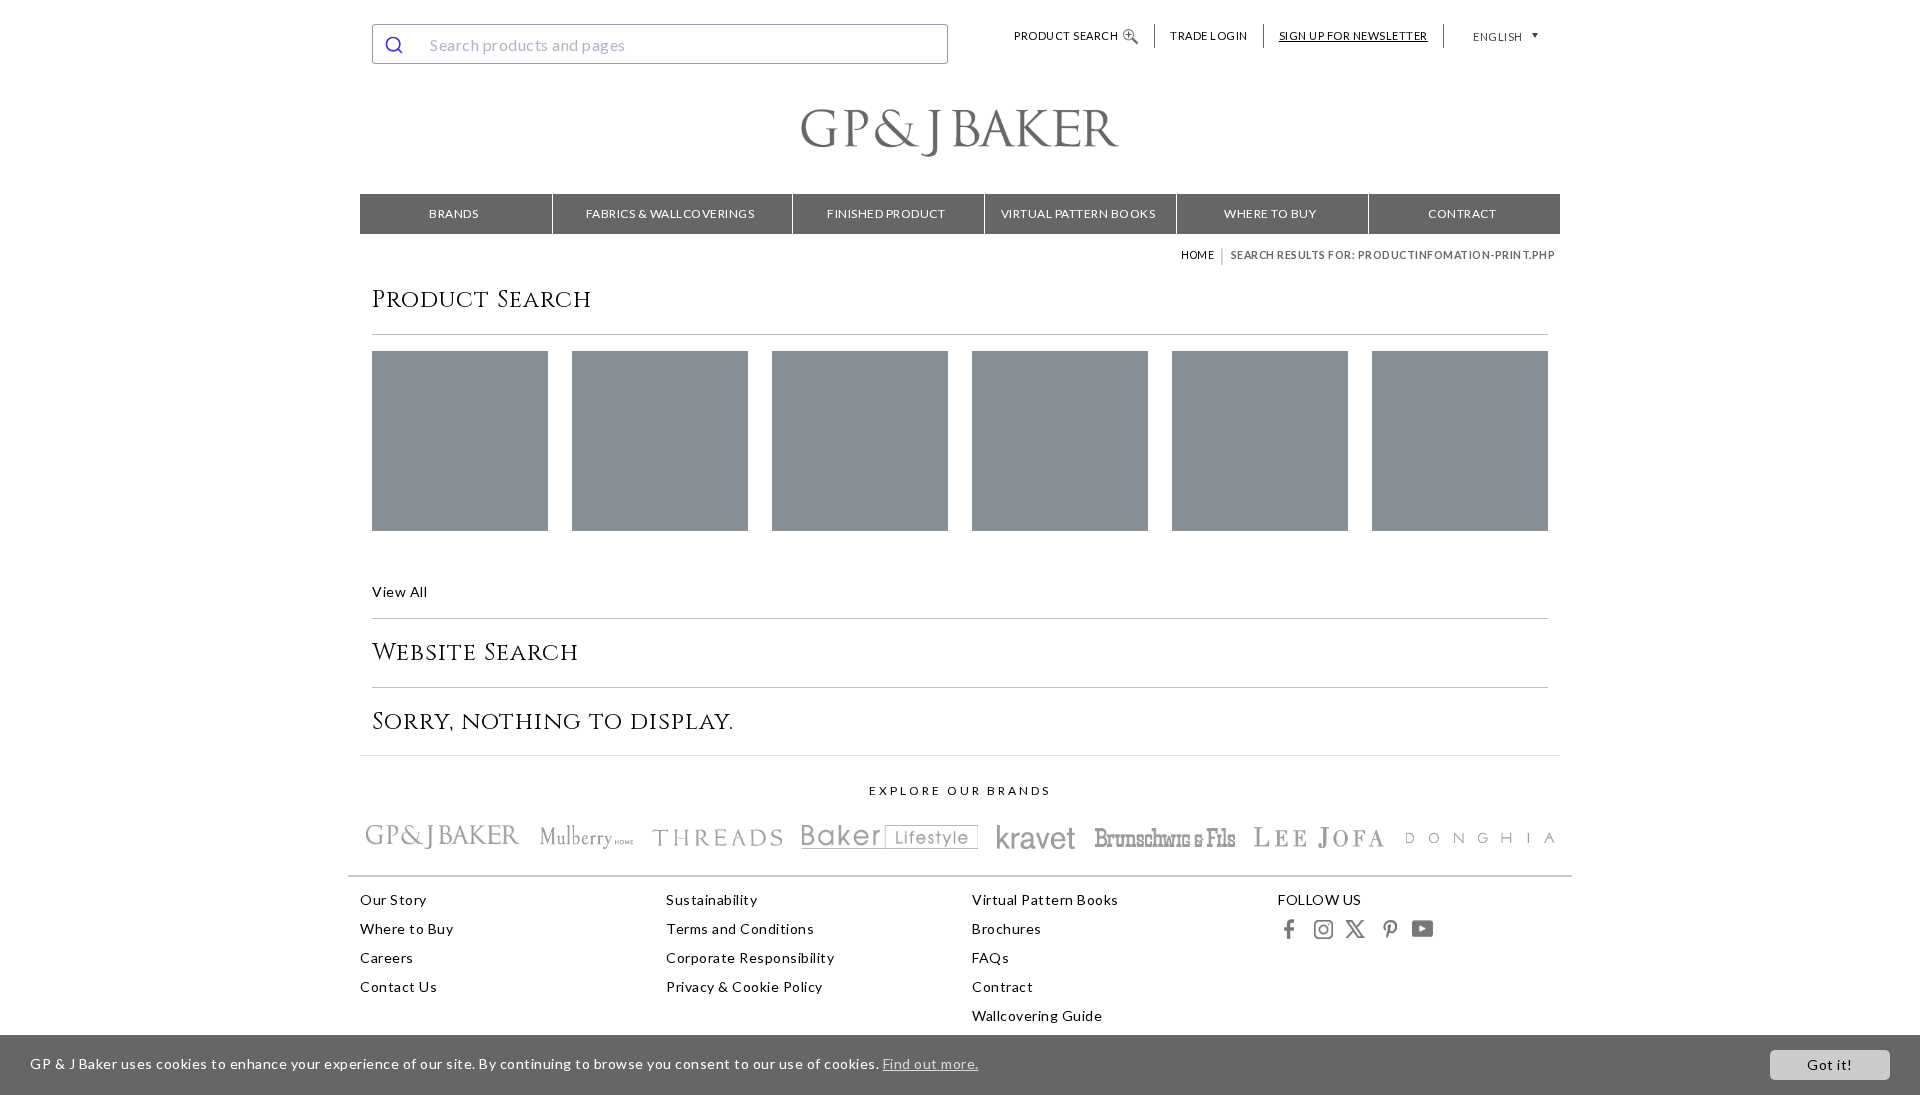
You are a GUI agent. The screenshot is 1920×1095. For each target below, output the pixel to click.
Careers (387, 957)
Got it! (1830, 1064)
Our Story (393, 899)
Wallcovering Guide (1037, 1015)
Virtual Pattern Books (1078, 213)
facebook (1289, 928)
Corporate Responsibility (750, 957)
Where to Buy (1270, 213)
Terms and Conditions (740, 928)
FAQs (990, 957)
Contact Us (398, 986)
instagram (1322, 928)
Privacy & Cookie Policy (744, 986)
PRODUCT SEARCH (1066, 35)
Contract (1462, 213)
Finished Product (886, 213)
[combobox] (660, 44)
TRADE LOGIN (1209, 35)
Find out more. (931, 1063)
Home (1197, 255)
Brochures (1007, 928)
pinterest (1388, 928)
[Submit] (396, 44)
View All (399, 591)
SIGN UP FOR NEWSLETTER (1353, 35)
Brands (453, 213)
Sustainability (711, 899)
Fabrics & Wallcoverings (670, 213)
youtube (1421, 928)
